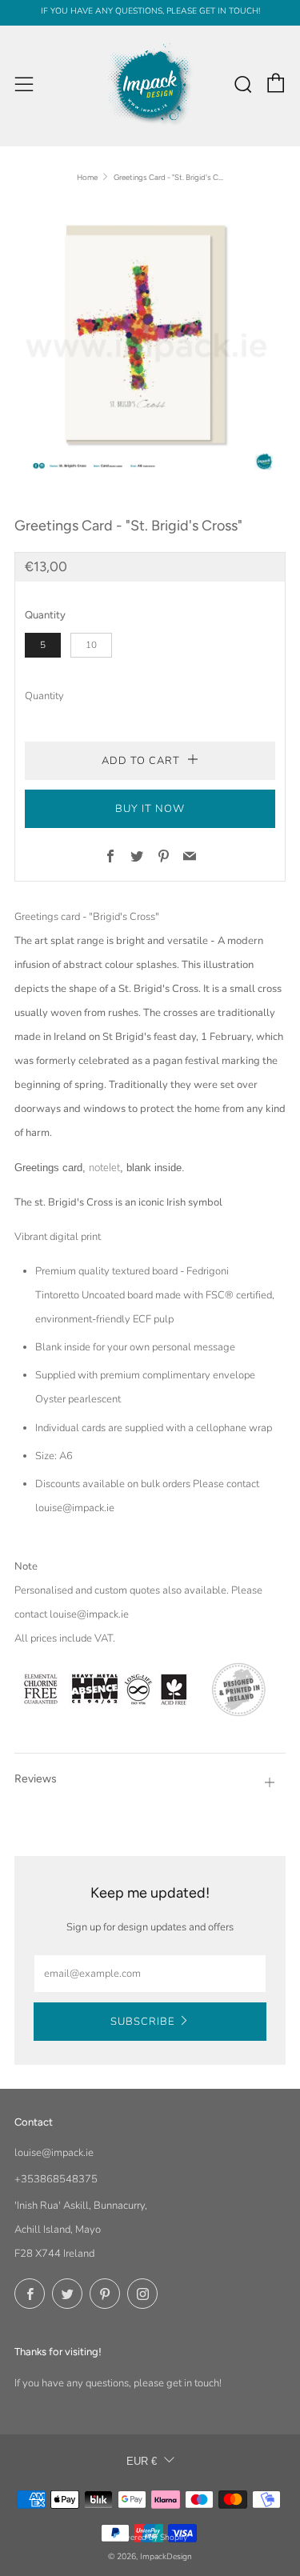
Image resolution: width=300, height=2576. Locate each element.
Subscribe (142, 2022)
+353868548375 (56, 2179)
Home (87, 177)
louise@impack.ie (54, 2153)
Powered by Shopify (150, 2537)
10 (91, 645)
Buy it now (150, 809)
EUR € (142, 2461)
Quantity (44, 696)
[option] (150, 340)
